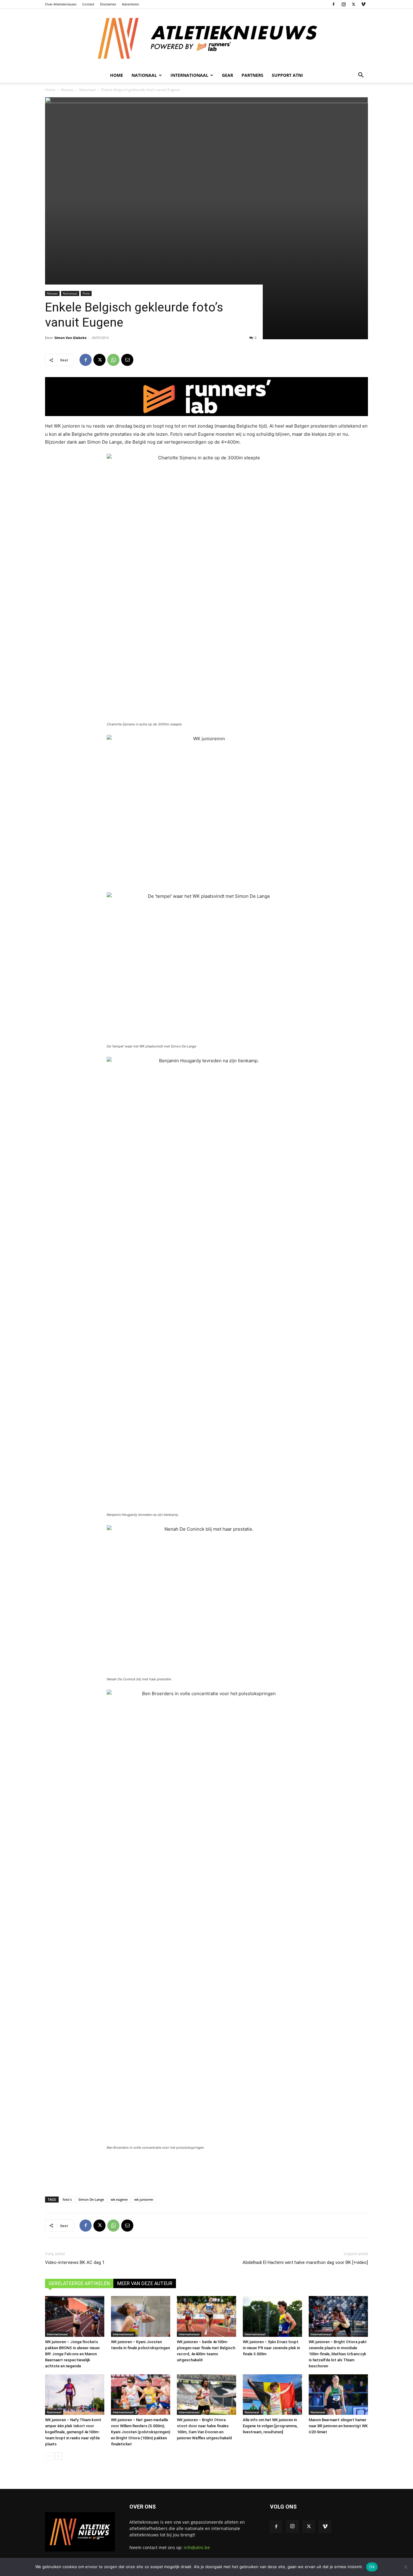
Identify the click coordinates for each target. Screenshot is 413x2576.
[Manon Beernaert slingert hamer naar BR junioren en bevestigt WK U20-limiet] (338, 2395)
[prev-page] (49, 2456)
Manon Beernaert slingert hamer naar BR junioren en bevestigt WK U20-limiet (338, 2426)
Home (117, 75)
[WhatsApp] (113, 360)
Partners (252, 75)
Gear (228, 75)
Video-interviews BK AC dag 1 (75, 2262)
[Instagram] (343, 4)
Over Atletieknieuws (61, 4)
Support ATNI (287, 75)
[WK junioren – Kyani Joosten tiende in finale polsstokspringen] (141, 2316)
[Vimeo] (363, 4)
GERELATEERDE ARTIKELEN (79, 2283)
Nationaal (87, 90)
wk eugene (119, 2199)
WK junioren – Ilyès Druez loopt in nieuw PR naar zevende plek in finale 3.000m (271, 2348)
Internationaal (57, 2334)
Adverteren (130, 4)
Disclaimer (108, 4)
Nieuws (67, 90)
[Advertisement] (207, 2172)
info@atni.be (197, 2547)
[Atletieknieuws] (207, 38)
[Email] (127, 360)
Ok (372, 2567)
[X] (353, 4)
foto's (67, 2199)
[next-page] (59, 2456)
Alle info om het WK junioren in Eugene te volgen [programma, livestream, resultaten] (270, 2426)
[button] (361, 76)
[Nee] (405, 2567)
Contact (88, 4)
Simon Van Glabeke (71, 338)
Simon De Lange (91, 2199)
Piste (86, 293)
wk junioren (144, 2199)
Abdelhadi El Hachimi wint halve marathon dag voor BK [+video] (305, 2262)
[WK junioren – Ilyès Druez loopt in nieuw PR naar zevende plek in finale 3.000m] (272, 2316)
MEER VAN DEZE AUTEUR (145, 2283)
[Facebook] (333, 4)
